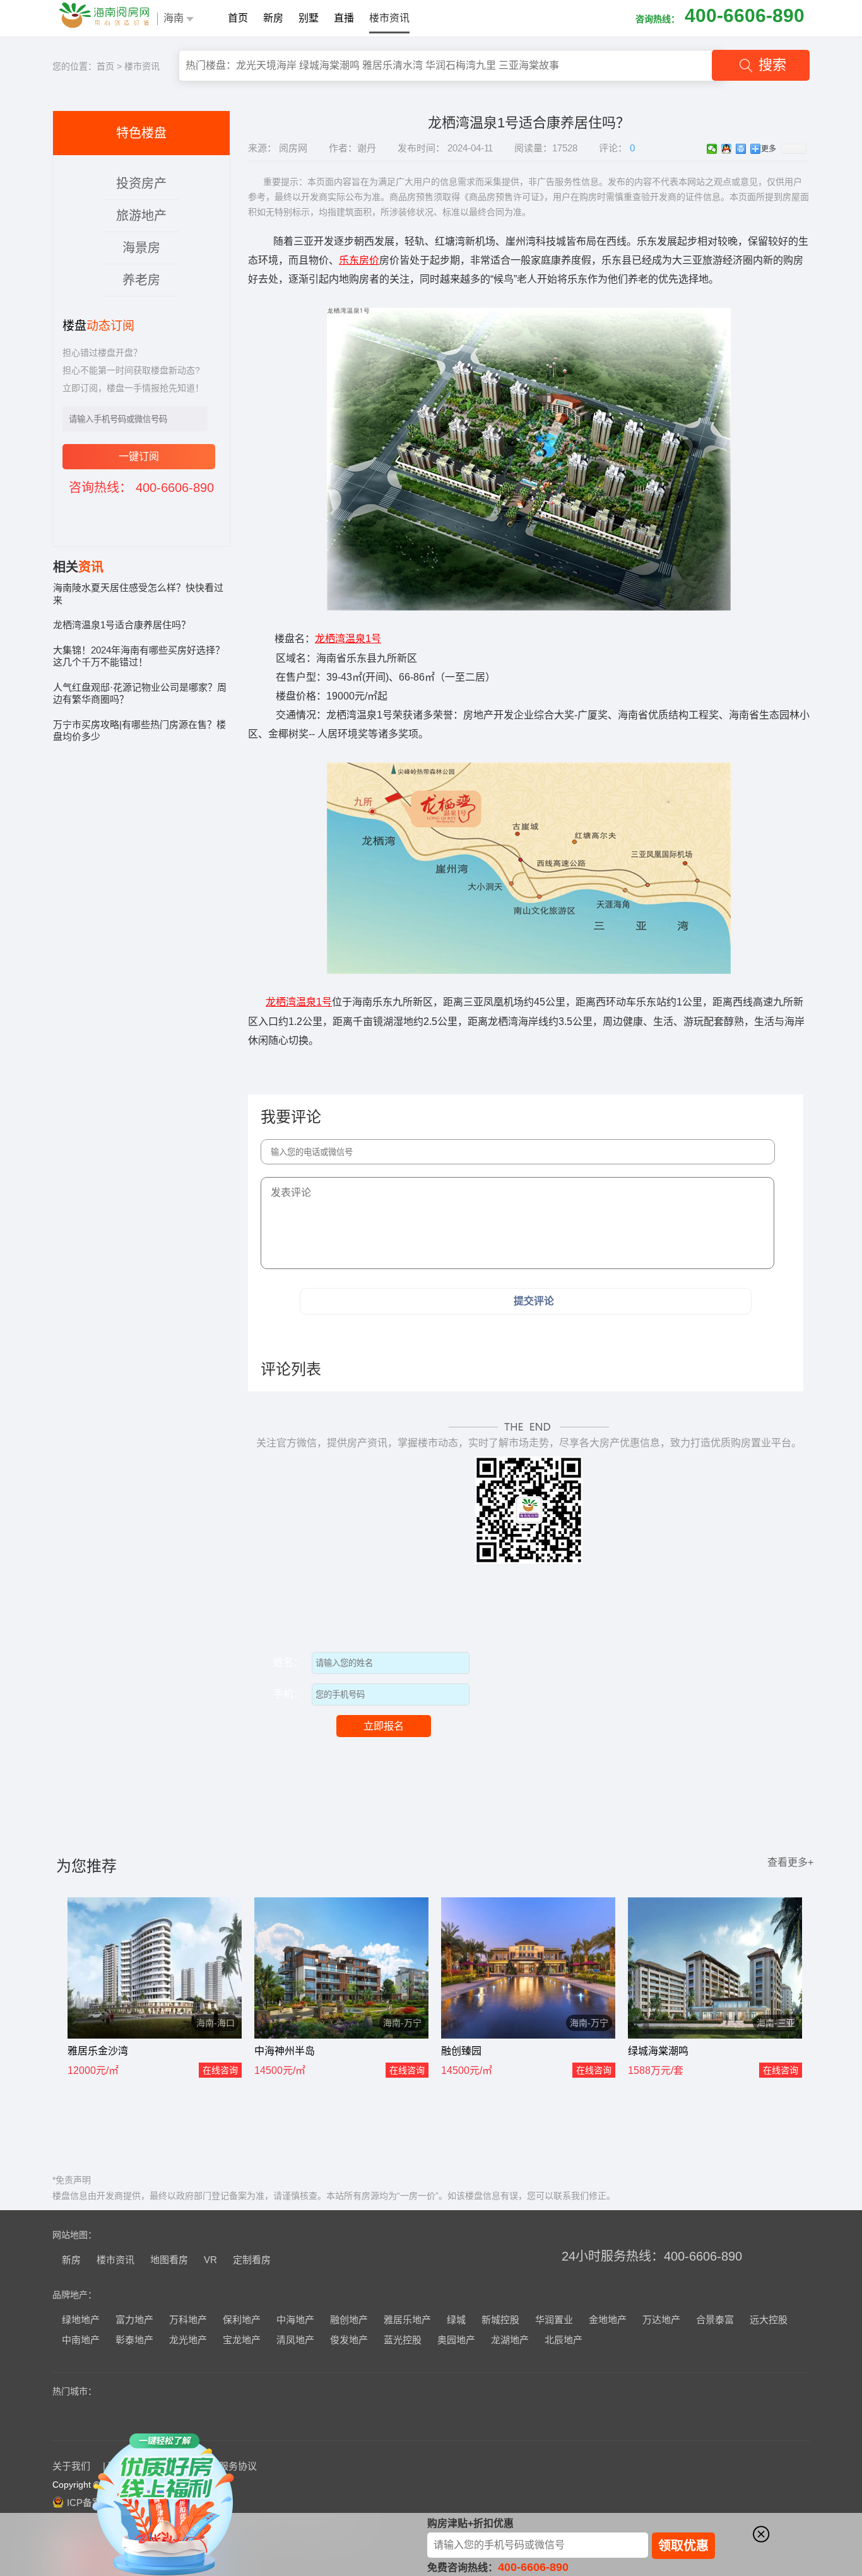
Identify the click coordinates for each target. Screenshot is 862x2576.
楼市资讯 (389, 18)
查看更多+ (790, 1862)
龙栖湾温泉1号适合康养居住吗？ (122, 625)
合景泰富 (715, 2320)
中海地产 (295, 2320)
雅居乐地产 (407, 2320)
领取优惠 (683, 2546)
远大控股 (769, 2320)
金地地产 (608, 2320)
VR (210, 2260)
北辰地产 (564, 2340)
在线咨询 (220, 2070)
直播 (344, 18)
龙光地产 (188, 2340)
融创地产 (349, 2320)
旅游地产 (141, 216)
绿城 (456, 2320)
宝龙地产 (242, 2340)
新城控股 (500, 2320)
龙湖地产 (510, 2340)
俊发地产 (349, 2340)
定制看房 (252, 2260)
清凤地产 (295, 2340)
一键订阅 (139, 456)
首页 (238, 18)
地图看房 (169, 2260)
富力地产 (134, 2320)
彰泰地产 (134, 2340)
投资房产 (141, 184)
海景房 (141, 248)
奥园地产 (456, 2340)
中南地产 (81, 2340)
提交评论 (534, 1301)
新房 (273, 18)
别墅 (309, 18)
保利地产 (242, 2320)
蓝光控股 (403, 2340)
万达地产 (661, 2320)
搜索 (772, 65)
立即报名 (384, 1726)
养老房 (141, 280)
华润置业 (554, 2320)
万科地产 (188, 2320)
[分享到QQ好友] (727, 149)
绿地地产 (81, 2320)
